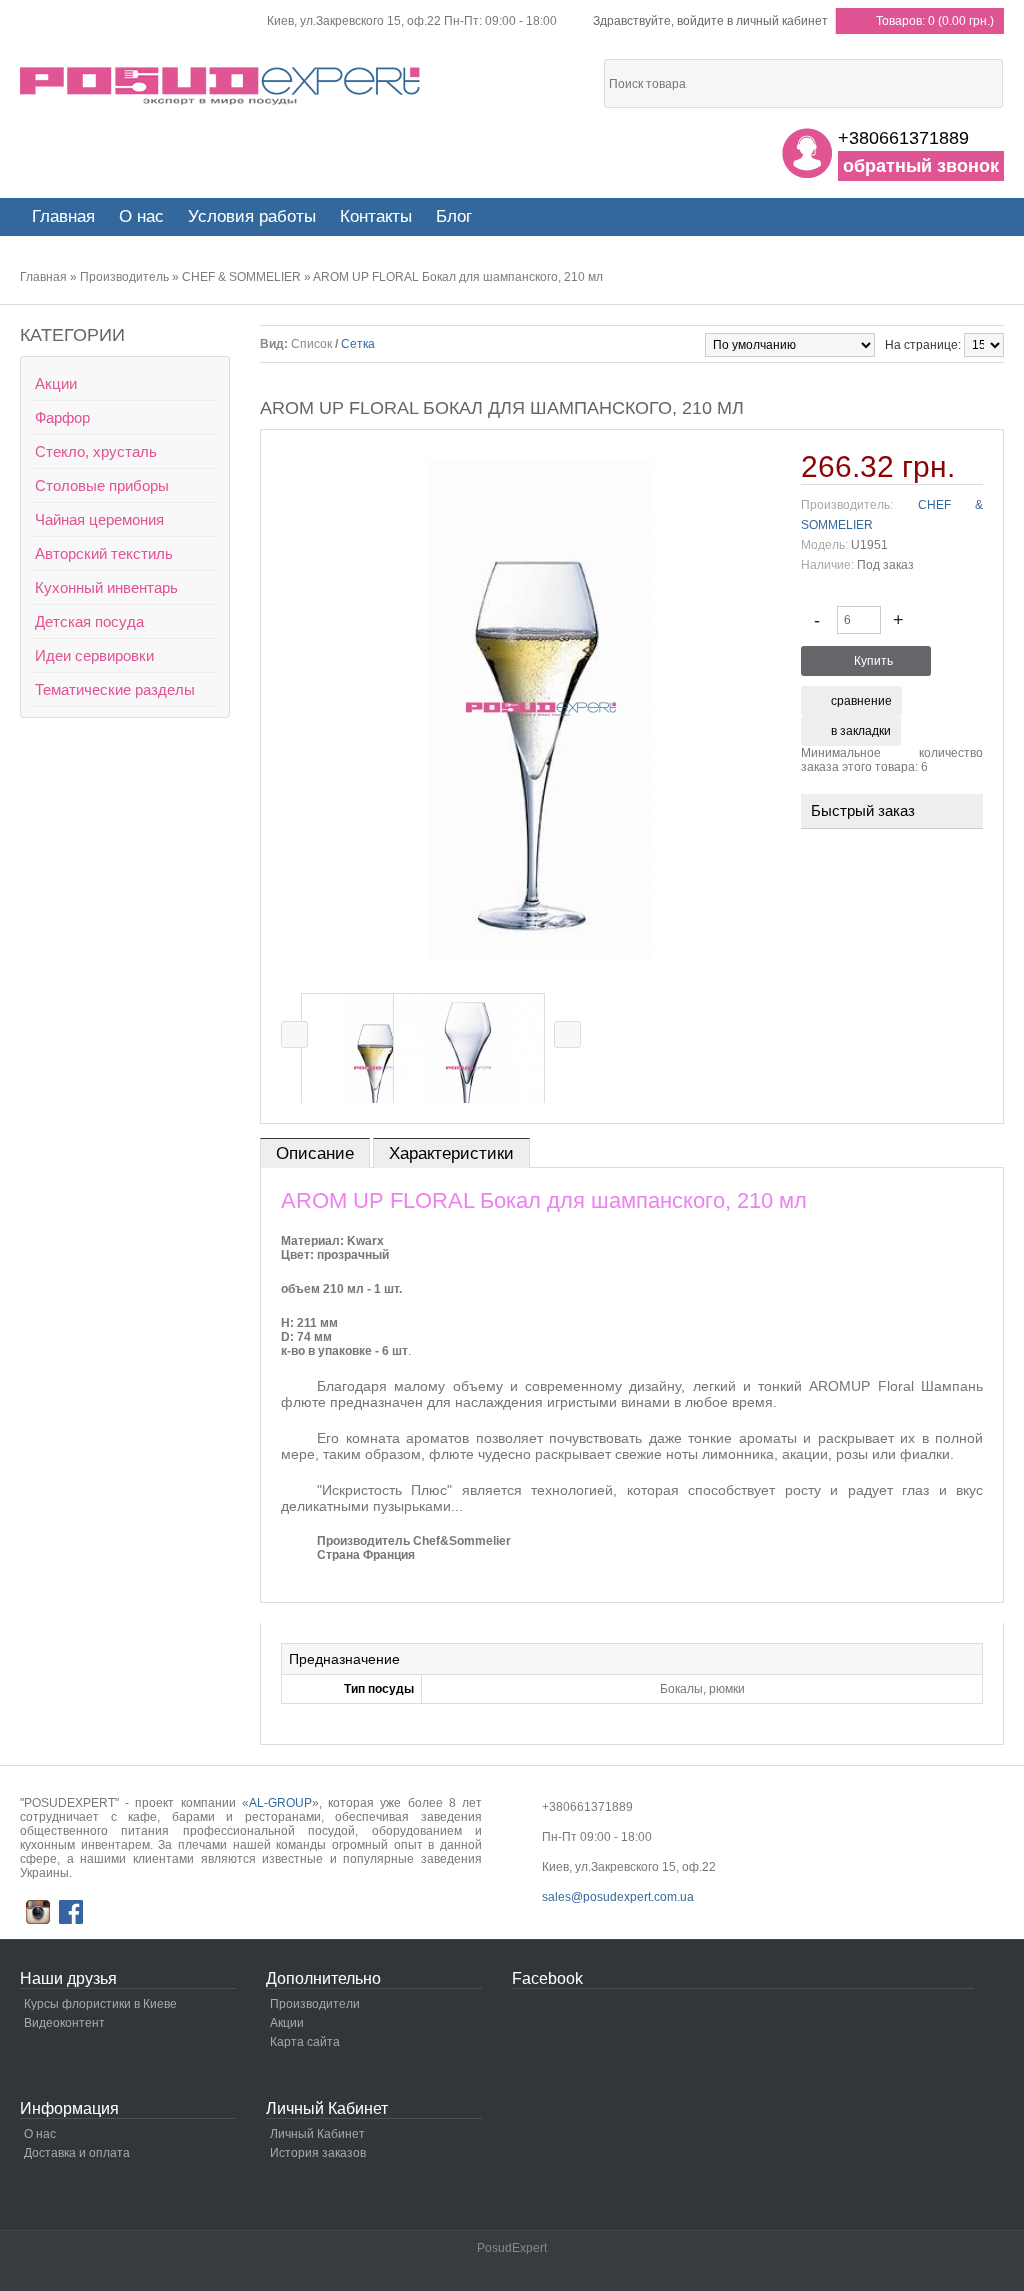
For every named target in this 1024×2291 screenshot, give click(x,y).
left (294, 1034)
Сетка (358, 344)
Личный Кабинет (317, 2134)
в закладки (861, 731)
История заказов (318, 2153)
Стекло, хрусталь (96, 451)
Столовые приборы (102, 485)
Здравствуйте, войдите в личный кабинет (710, 21)
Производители (315, 2004)
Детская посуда (89, 621)
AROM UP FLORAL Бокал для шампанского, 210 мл (458, 277)
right (567, 1034)
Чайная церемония (99, 519)
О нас (141, 216)
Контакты (376, 216)
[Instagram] (38, 1912)
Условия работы (252, 216)
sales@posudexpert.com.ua (618, 1897)
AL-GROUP (280, 1803)
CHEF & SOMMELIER (241, 277)
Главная (43, 277)
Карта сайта (305, 2042)
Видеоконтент (64, 2023)
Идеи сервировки (94, 655)
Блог (454, 216)
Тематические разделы (115, 689)
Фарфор (62, 417)
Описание (315, 1153)
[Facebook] (71, 1912)
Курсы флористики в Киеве (100, 2004)
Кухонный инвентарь (106, 587)
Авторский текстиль (104, 553)
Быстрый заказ (863, 811)
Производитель (124, 277)
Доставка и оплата (77, 2153)
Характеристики (451, 1153)
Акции (56, 383)
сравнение (861, 701)
